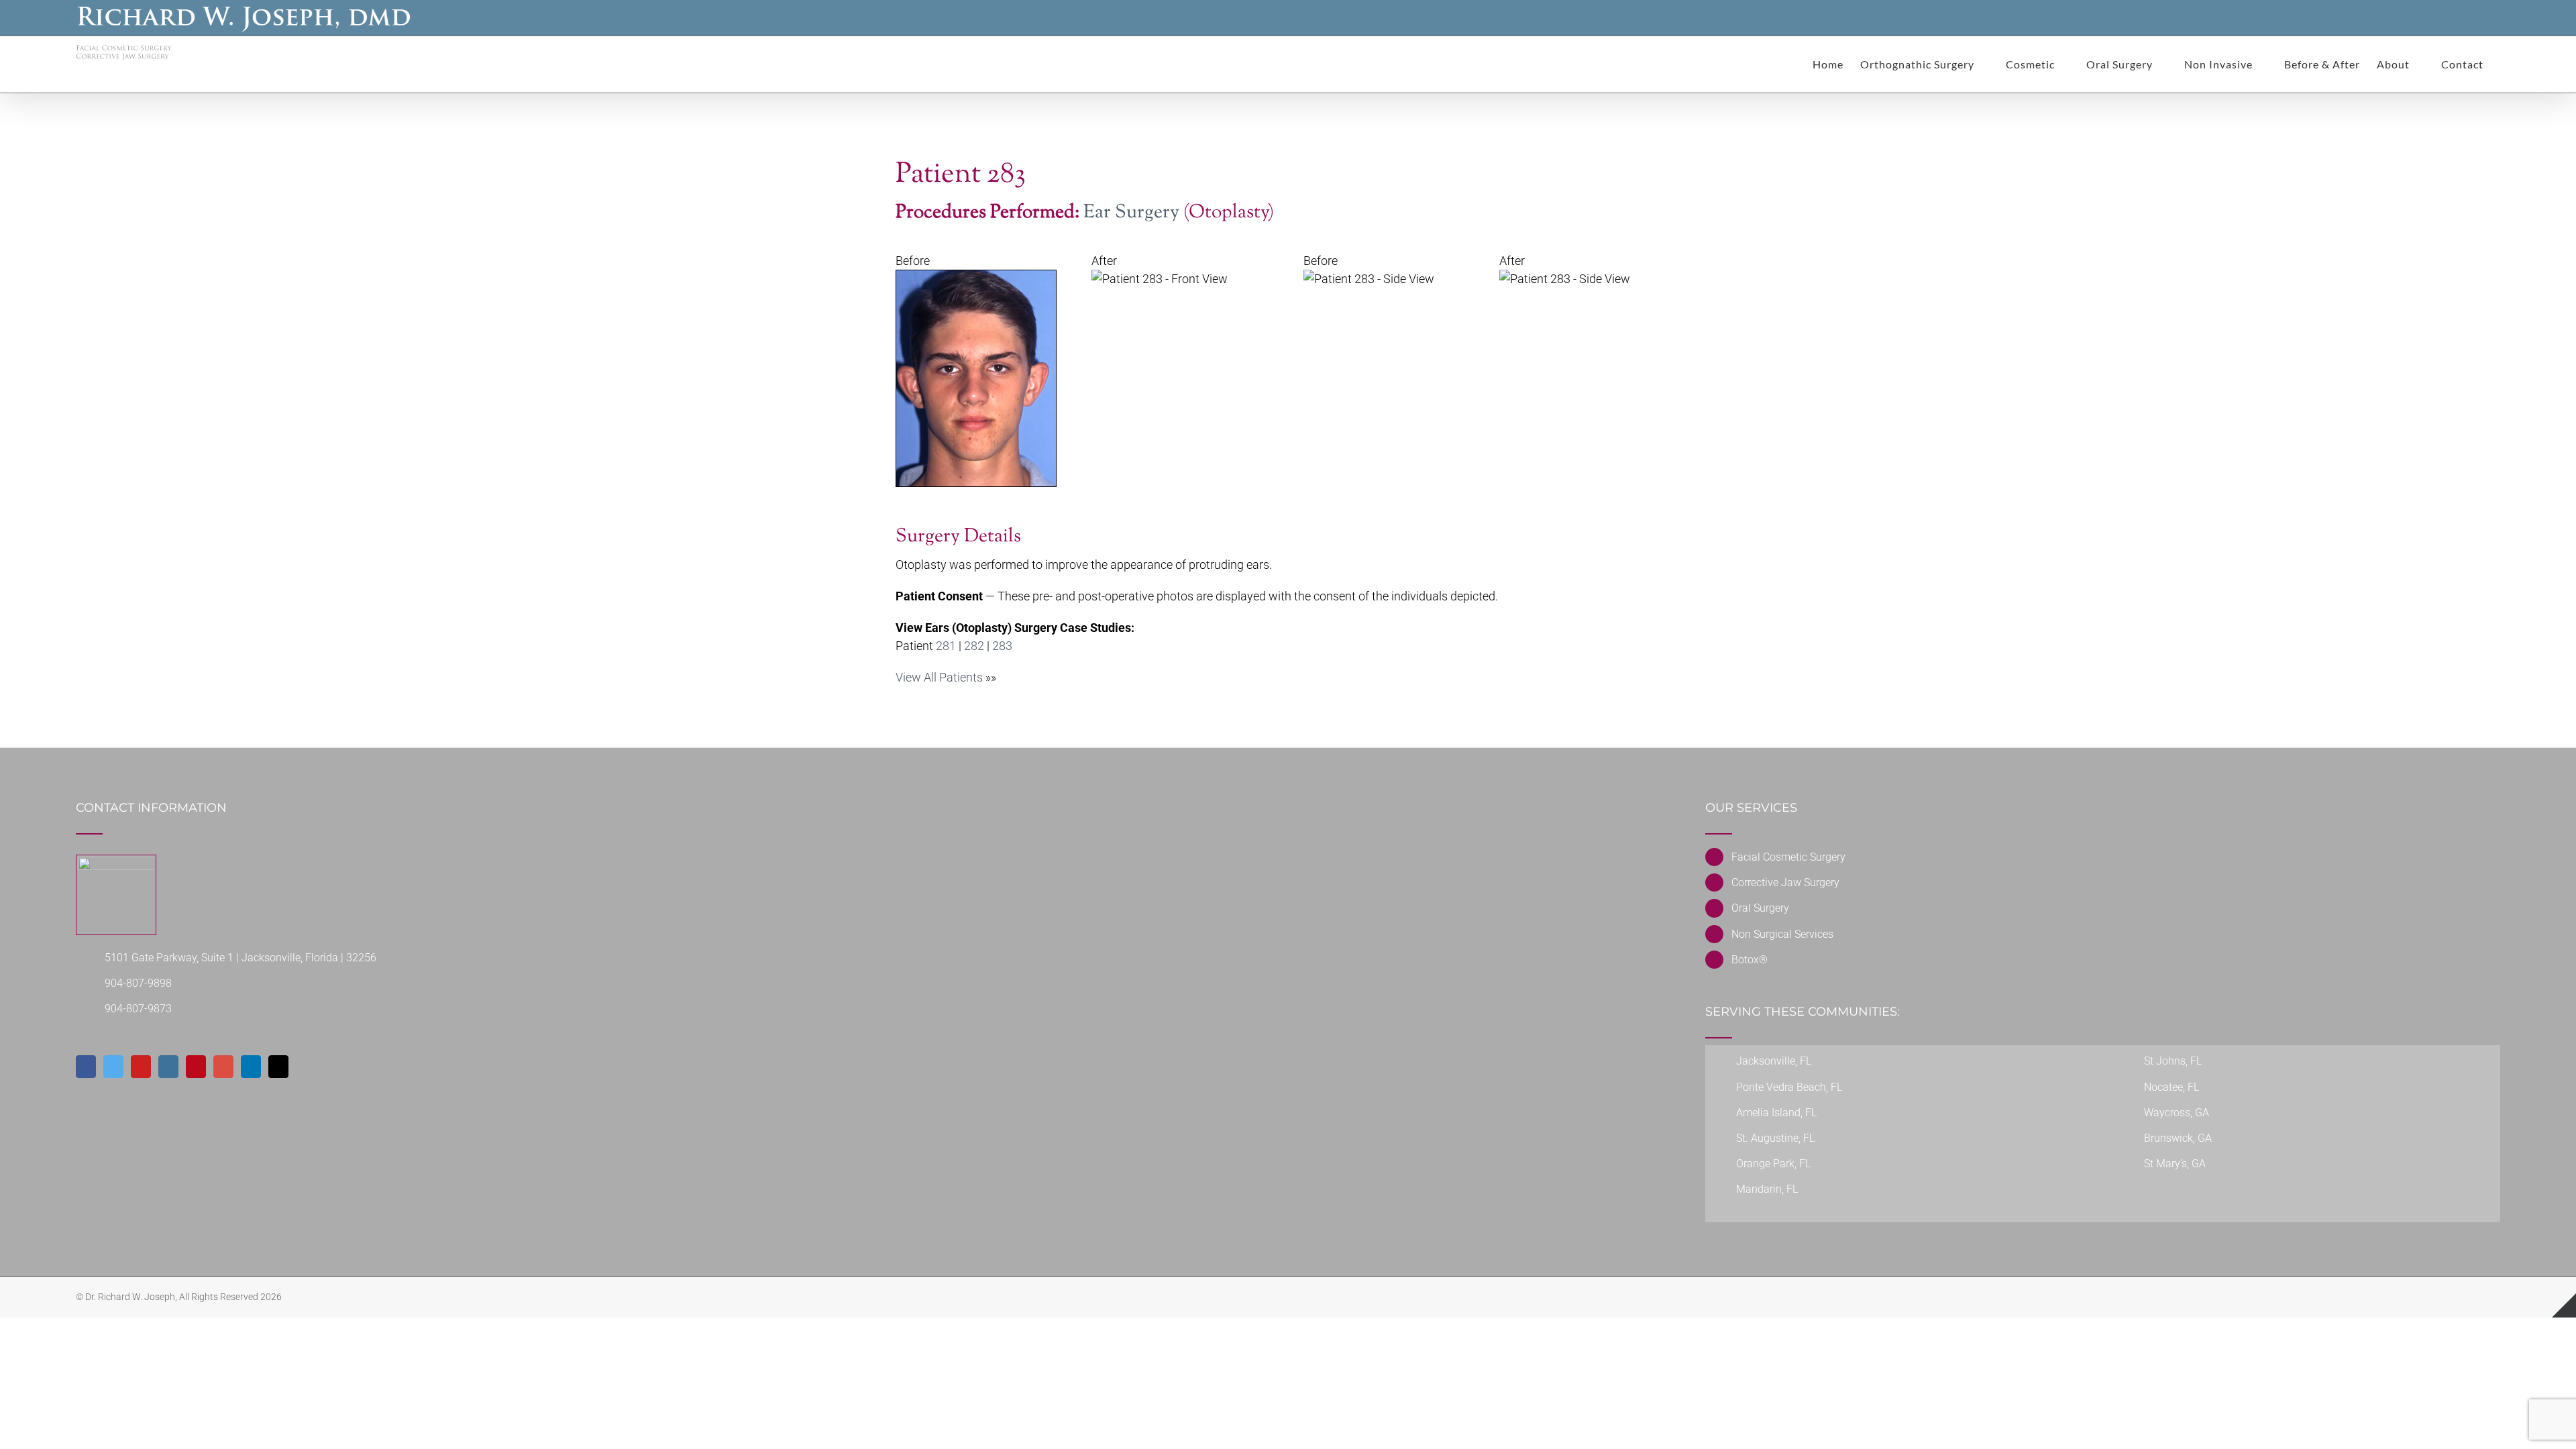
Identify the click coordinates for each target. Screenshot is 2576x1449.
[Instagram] (168, 1067)
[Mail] (278, 1067)
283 (1002, 646)
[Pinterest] (196, 1067)
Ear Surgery (1131, 213)
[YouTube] (141, 1067)
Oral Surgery (1760, 908)
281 (946, 646)
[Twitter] (113, 1067)
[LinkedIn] (251, 1067)
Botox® (1750, 960)
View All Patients (939, 677)
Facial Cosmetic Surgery (1788, 857)
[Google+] (223, 1067)
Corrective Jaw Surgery (1785, 882)
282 (974, 646)
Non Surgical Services (1782, 934)
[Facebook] (86, 1067)
